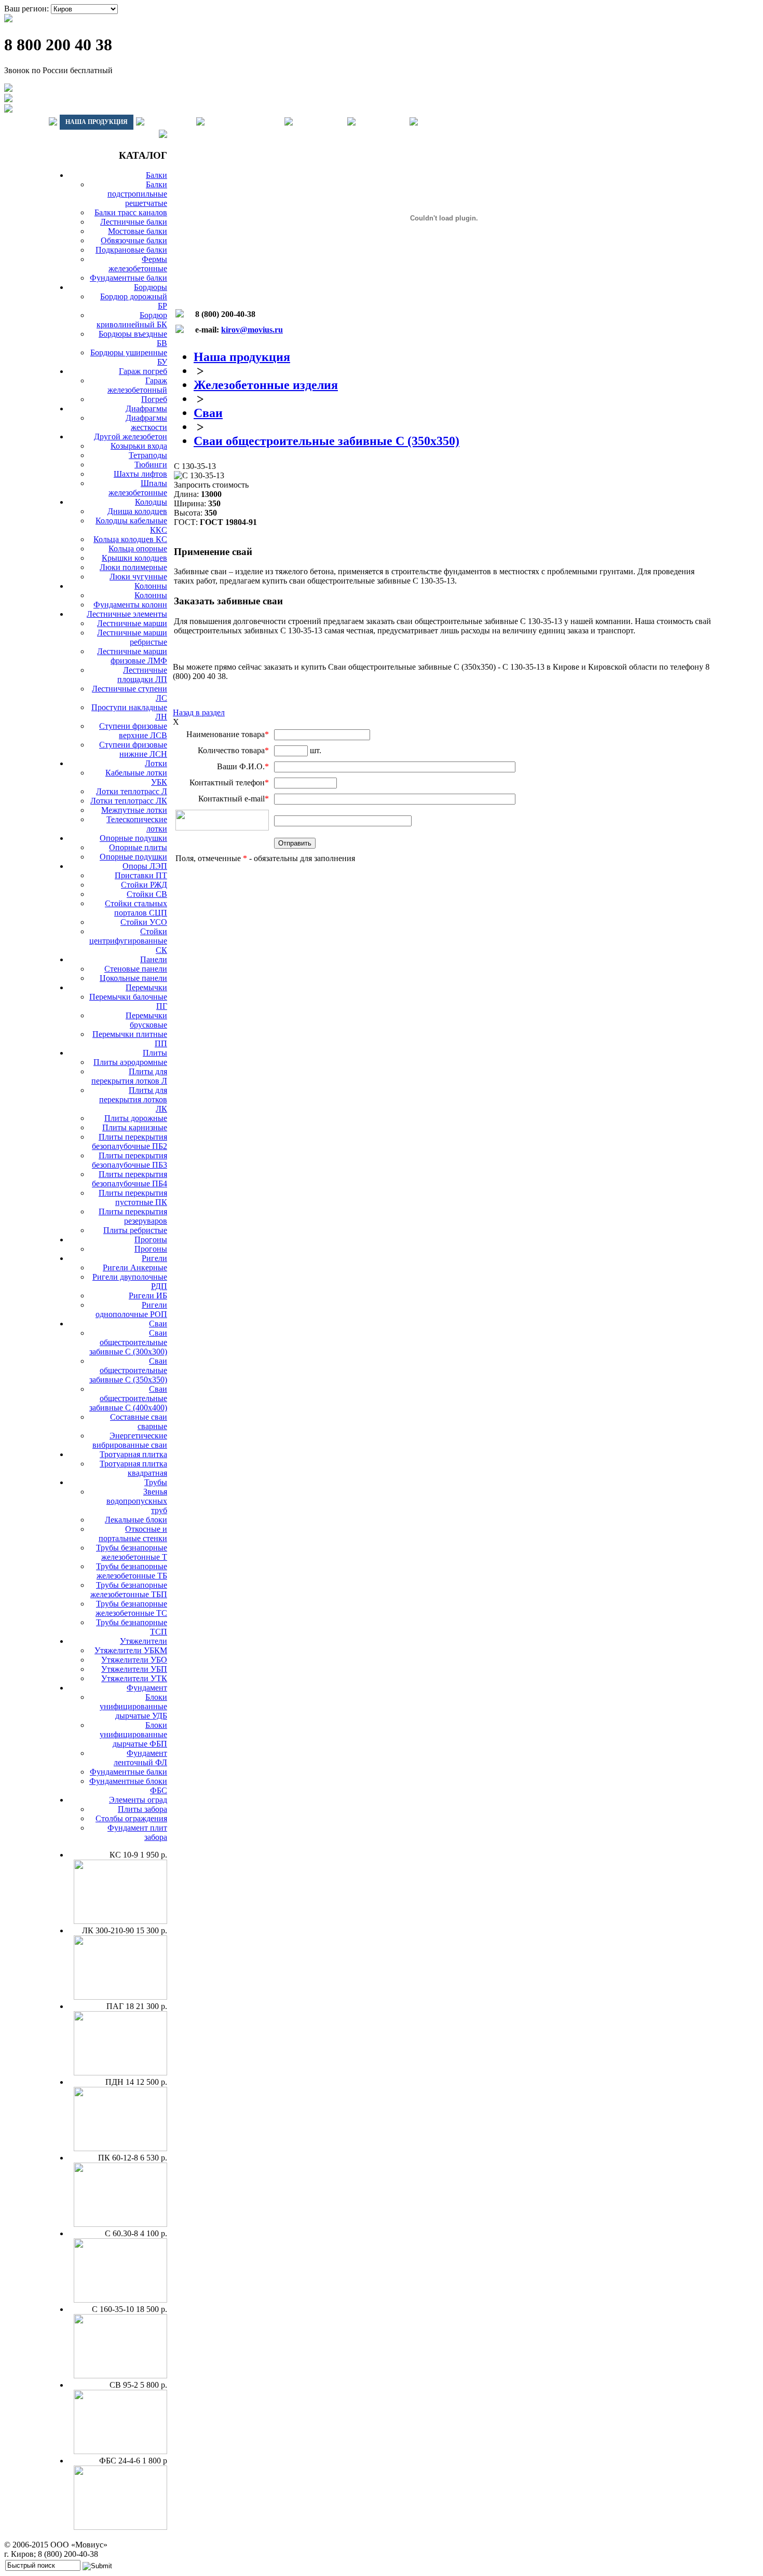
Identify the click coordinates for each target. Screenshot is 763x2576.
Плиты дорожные (136, 1118)
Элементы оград (138, 1800)
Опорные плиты (138, 847)
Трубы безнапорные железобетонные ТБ (132, 1571)
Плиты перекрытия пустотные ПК (133, 1197)
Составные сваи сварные (139, 1422)
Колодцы (151, 502)
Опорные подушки (133, 838)
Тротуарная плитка (133, 1454)
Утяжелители (144, 1641)
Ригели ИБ (148, 1296)
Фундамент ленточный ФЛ (140, 1758)
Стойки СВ (147, 894)
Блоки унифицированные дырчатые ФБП (133, 1734)
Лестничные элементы (127, 614)
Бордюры (151, 287)
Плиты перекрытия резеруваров (133, 1216)
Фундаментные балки (128, 278)
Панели (154, 959)
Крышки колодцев (134, 558)
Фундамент (147, 1688)
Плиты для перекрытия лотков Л (129, 1076)
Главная (25, 122)
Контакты (383, 122)
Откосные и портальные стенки (133, 1534)
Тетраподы (148, 455)
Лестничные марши (132, 623)
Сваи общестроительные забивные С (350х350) (128, 1370)
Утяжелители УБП (134, 1669)
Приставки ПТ (141, 875)
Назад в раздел (199, 712)
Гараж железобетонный (137, 385)
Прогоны (151, 1239)
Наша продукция (97, 122)
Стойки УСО (144, 922)
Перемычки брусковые (146, 1020)
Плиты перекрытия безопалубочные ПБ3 (130, 1160)
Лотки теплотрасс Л (132, 791)
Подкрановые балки (131, 250)
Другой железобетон (131, 437)
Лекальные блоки (136, 1520)
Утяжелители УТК (134, 1678)
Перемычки (146, 987)
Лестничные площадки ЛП (142, 675)
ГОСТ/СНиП (320, 122)
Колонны (151, 586)
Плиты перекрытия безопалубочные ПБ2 (130, 1141)
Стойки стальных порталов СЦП (136, 908)
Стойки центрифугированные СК (128, 941)
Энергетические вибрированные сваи (130, 1440)
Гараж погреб (143, 371)
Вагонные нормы (244, 122)
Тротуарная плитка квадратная (133, 1468)
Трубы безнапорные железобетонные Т (132, 1552)
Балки (156, 175)
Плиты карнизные (135, 1127)
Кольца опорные (138, 549)
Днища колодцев (137, 511)
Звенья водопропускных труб (137, 1501)
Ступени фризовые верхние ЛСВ (133, 731)
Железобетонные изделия (266, 385)
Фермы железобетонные (138, 264)
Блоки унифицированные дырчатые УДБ (133, 1706)
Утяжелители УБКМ (131, 1650)
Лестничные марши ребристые (132, 637)
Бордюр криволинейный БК (132, 320)
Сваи (158, 1324)
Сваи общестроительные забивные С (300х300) (128, 1342)
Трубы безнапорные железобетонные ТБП (129, 1590)
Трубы (156, 1482)
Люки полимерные (133, 567)
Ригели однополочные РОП (131, 1310)
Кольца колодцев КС (130, 539)
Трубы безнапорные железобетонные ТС (131, 1608)
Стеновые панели (136, 969)
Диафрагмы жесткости (146, 423)
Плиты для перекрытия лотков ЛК (133, 1099)
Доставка (170, 122)
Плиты (155, 1053)
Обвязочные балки (134, 240)
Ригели (154, 1258)
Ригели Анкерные (135, 1268)
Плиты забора (142, 1809)
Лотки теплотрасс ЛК (129, 801)
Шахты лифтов (140, 474)
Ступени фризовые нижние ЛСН (133, 749)
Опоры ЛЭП (145, 866)
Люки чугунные (138, 577)
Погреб (154, 399)
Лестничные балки (134, 222)
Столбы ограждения (131, 1818)
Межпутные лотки (134, 810)
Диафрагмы (146, 408)
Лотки (156, 763)
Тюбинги (151, 465)
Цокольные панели (133, 978)
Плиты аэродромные (130, 1062)
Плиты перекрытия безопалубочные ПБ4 (130, 1179)
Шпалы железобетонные (138, 488)
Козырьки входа (139, 446)
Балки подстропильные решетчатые (137, 194)
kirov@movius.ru (252, 330)
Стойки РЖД (144, 885)
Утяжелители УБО (134, 1660)
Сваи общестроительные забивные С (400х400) (128, 1398)
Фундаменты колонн (130, 605)
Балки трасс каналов (131, 212)
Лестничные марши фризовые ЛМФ (132, 656)
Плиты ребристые (135, 1230)
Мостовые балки (138, 231)
